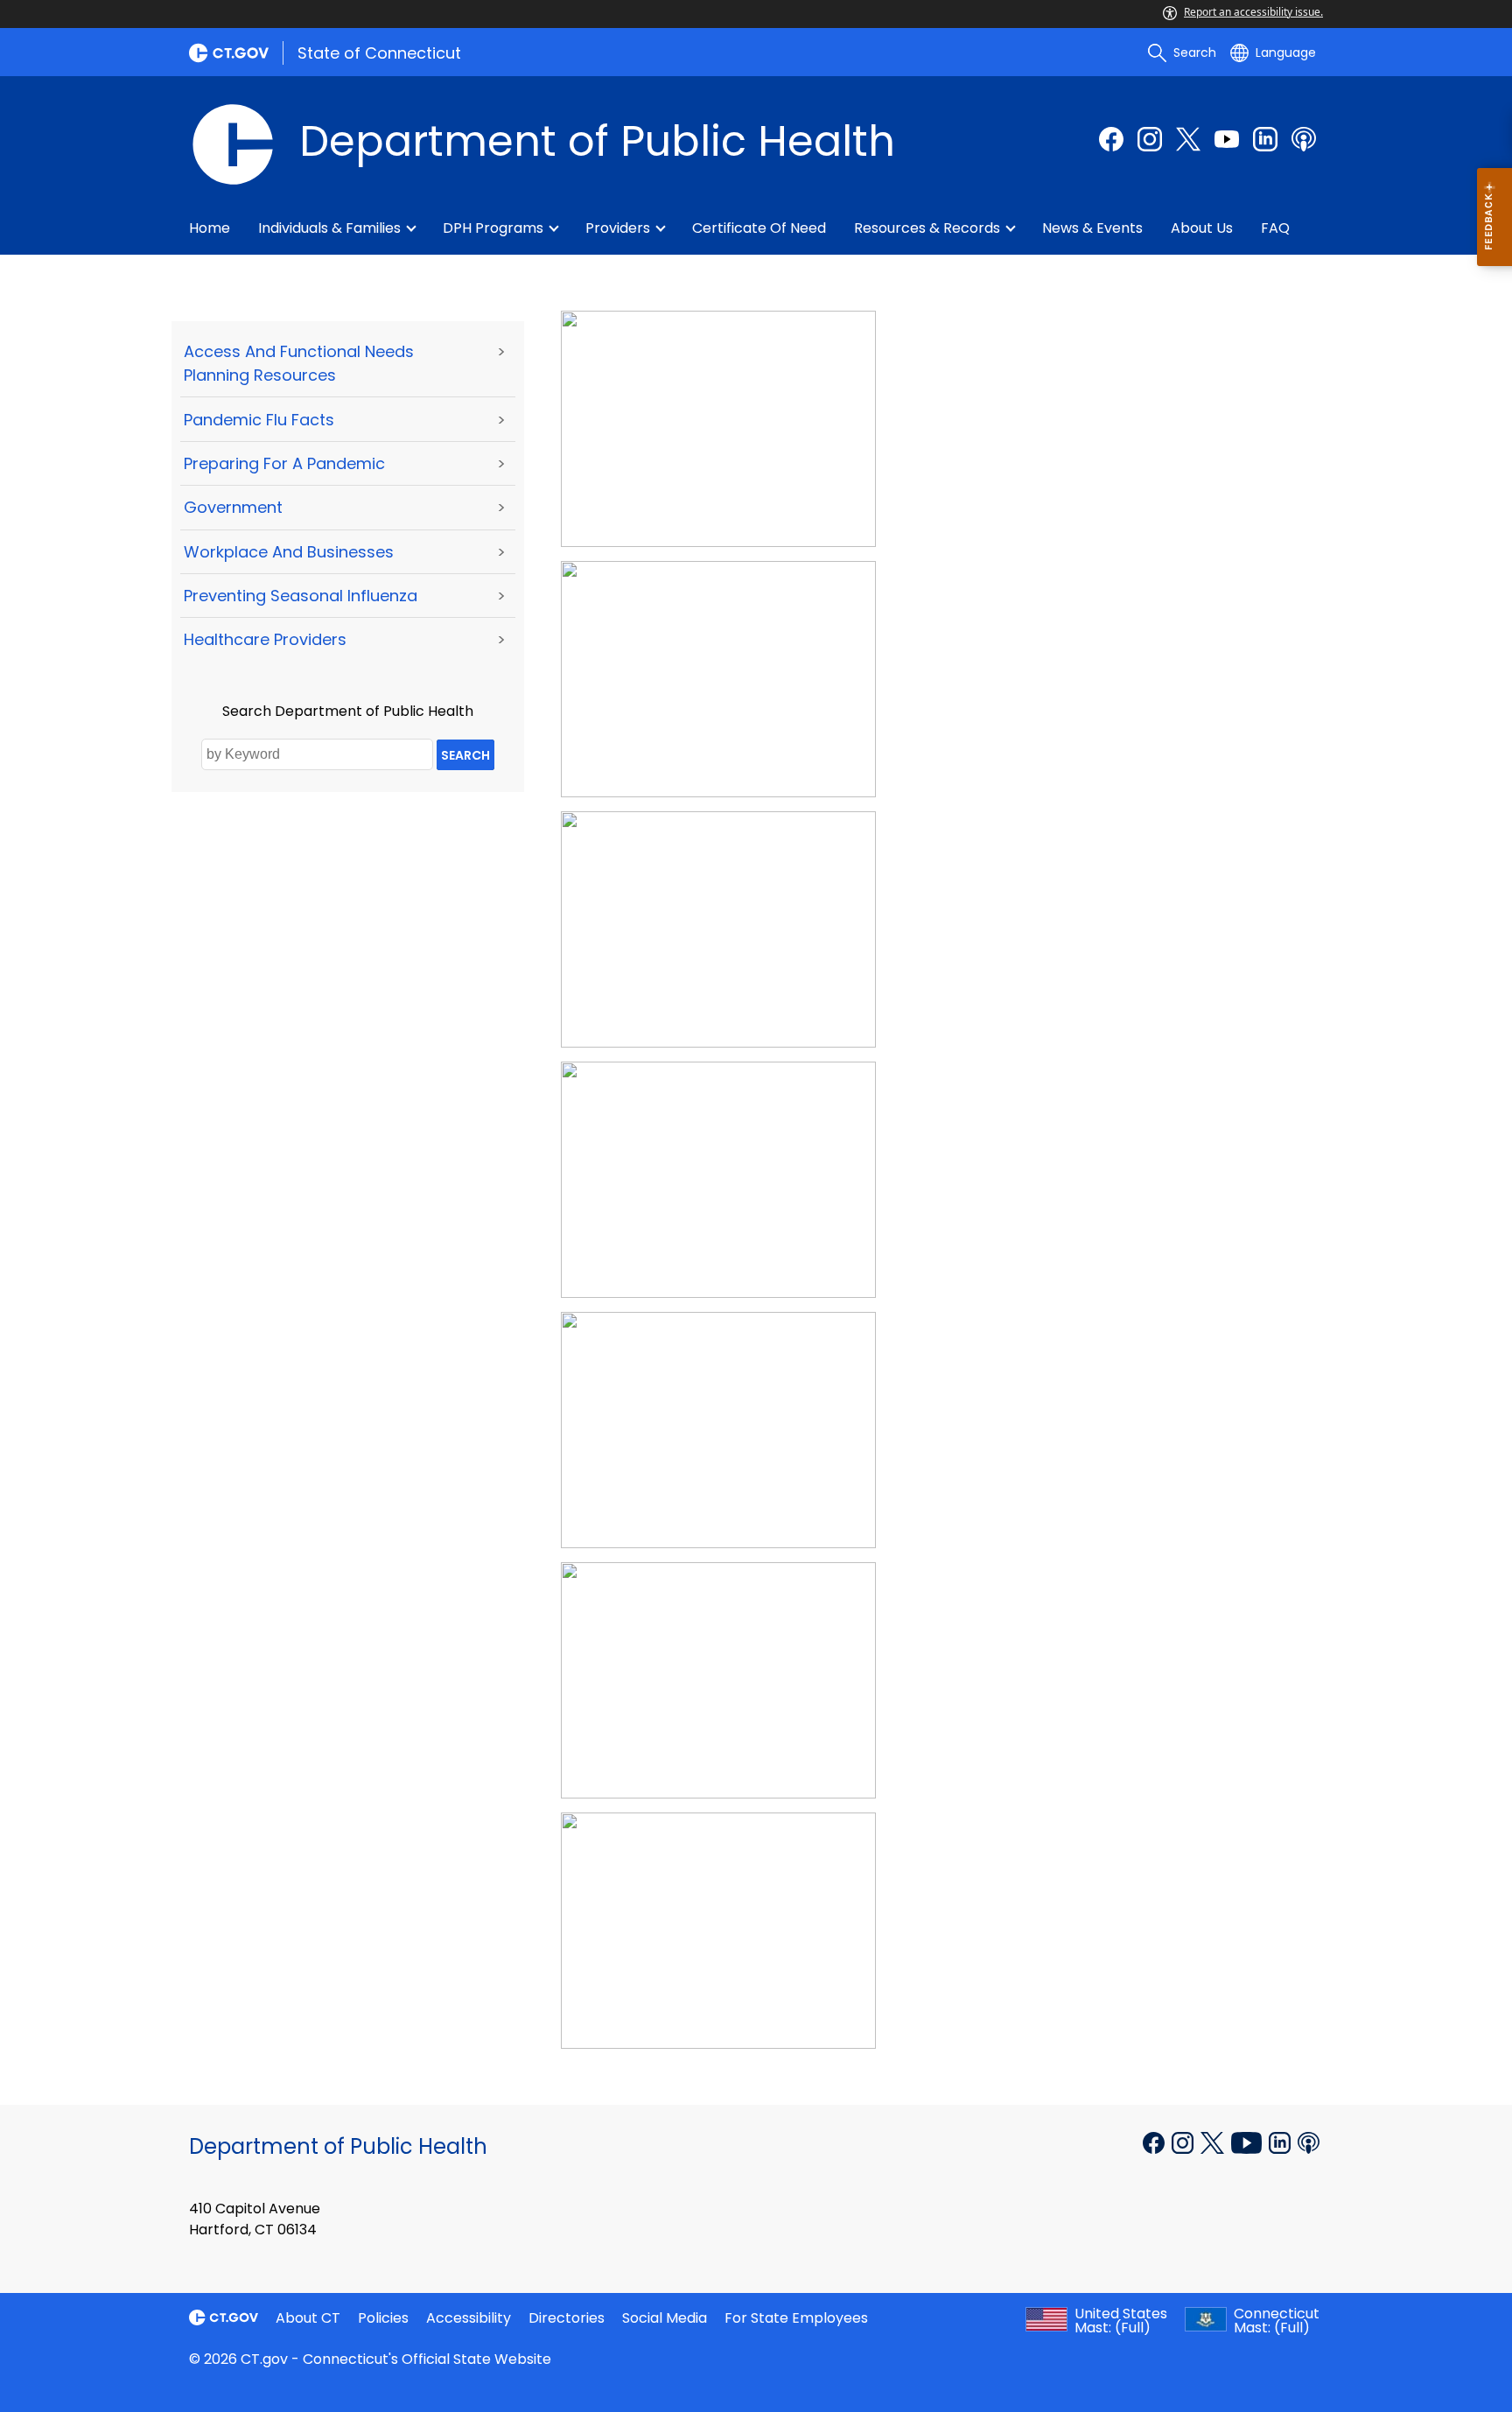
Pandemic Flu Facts (259, 420)
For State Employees (796, 2318)
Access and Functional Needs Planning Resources (299, 363)
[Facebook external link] (1111, 139)
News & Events (1092, 228)
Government (233, 507)
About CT (308, 2318)
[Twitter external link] (1188, 139)
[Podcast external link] (1304, 139)
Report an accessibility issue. (1253, 12)
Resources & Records (927, 228)
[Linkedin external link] (1281, 2142)
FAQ (1275, 228)
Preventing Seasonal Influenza (301, 596)
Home (210, 228)
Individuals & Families (329, 228)
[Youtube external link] (1227, 139)
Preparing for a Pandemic (284, 463)
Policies (383, 2318)
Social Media (665, 2318)
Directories (567, 2318)
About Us (1202, 228)
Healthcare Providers (265, 639)
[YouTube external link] (1248, 2142)
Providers (618, 228)
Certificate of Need (759, 228)
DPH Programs (493, 228)
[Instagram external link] (1150, 139)
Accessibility (469, 2318)
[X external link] (1214, 2142)
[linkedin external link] (1265, 139)
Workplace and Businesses (289, 552)
